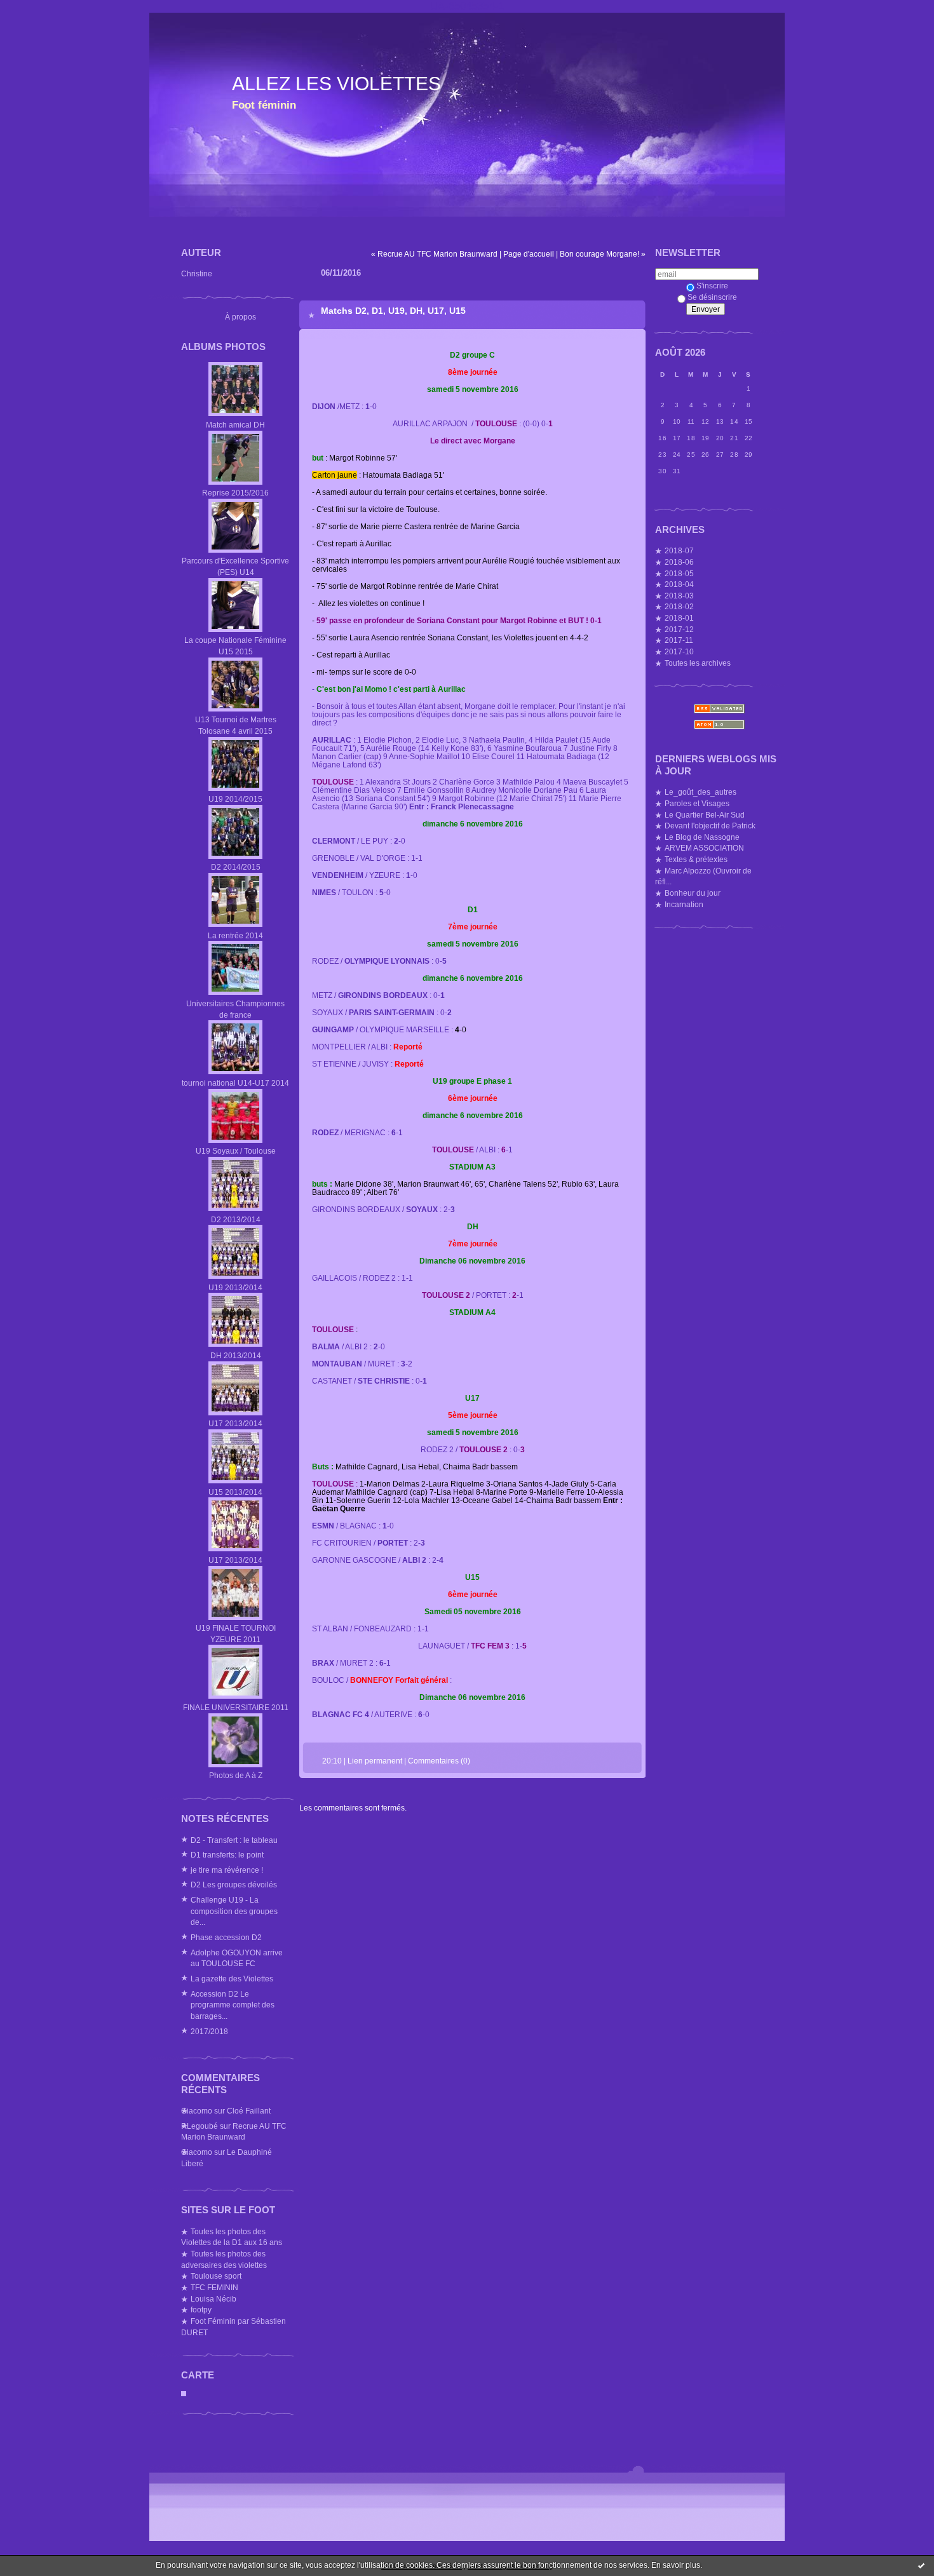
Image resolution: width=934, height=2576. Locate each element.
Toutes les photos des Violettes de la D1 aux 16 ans (232, 2237)
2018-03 (679, 596)
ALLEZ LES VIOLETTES (336, 84)
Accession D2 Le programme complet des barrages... (233, 2005)
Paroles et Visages (697, 803)
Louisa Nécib (213, 2299)
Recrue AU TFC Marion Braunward (234, 2132)
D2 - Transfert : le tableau (234, 1840)
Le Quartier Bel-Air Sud (705, 815)
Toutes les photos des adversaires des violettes (224, 2259)
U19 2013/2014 (235, 1287)
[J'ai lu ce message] (921, 2565)
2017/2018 (209, 2031)
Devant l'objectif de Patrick (710, 826)
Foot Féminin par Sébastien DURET (233, 2327)
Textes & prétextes (696, 859)
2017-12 (679, 629)
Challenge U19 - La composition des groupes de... (234, 1911)
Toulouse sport (216, 2276)
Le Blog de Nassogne (702, 837)
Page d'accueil (529, 254)
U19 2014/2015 (235, 799)
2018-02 (679, 606)
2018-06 (679, 562)
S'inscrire (712, 286)
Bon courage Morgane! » (603, 254)
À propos (240, 317)
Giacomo (197, 2111)
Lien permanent (375, 1761)
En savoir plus (676, 2565)
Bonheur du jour (693, 893)
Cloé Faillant (249, 2111)
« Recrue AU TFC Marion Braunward (434, 254)
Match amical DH (235, 425)
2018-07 (679, 550)
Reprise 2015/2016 (235, 493)
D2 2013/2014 (236, 1219)
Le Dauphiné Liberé (227, 2158)
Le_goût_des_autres (700, 792)
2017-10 (679, 651)
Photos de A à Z (236, 1775)
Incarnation (684, 904)
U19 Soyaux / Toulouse (236, 1151)
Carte (198, 2375)
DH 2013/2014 (236, 1355)
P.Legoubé (200, 2126)
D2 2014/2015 (236, 867)
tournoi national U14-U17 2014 (235, 1083)
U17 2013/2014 (235, 1423)
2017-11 (679, 640)
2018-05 (679, 573)
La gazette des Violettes (232, 1979)
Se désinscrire (712, 297)
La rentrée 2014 (235, 935)
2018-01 (679, 618)
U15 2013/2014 (235, 1492)
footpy (201, 2310)
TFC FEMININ (214, 2287)
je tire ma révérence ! (227, 1870)
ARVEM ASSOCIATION (704, 848)
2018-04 (679, 584)
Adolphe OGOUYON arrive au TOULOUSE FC (237, 1958)
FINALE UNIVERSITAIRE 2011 (236, 1707)
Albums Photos (223, 347)
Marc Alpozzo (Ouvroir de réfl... (703, 876)
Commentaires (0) (439, 1761)
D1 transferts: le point (227, 1855)
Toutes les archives (698, 663)
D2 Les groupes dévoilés (234, 1885)
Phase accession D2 (226, 1937)
